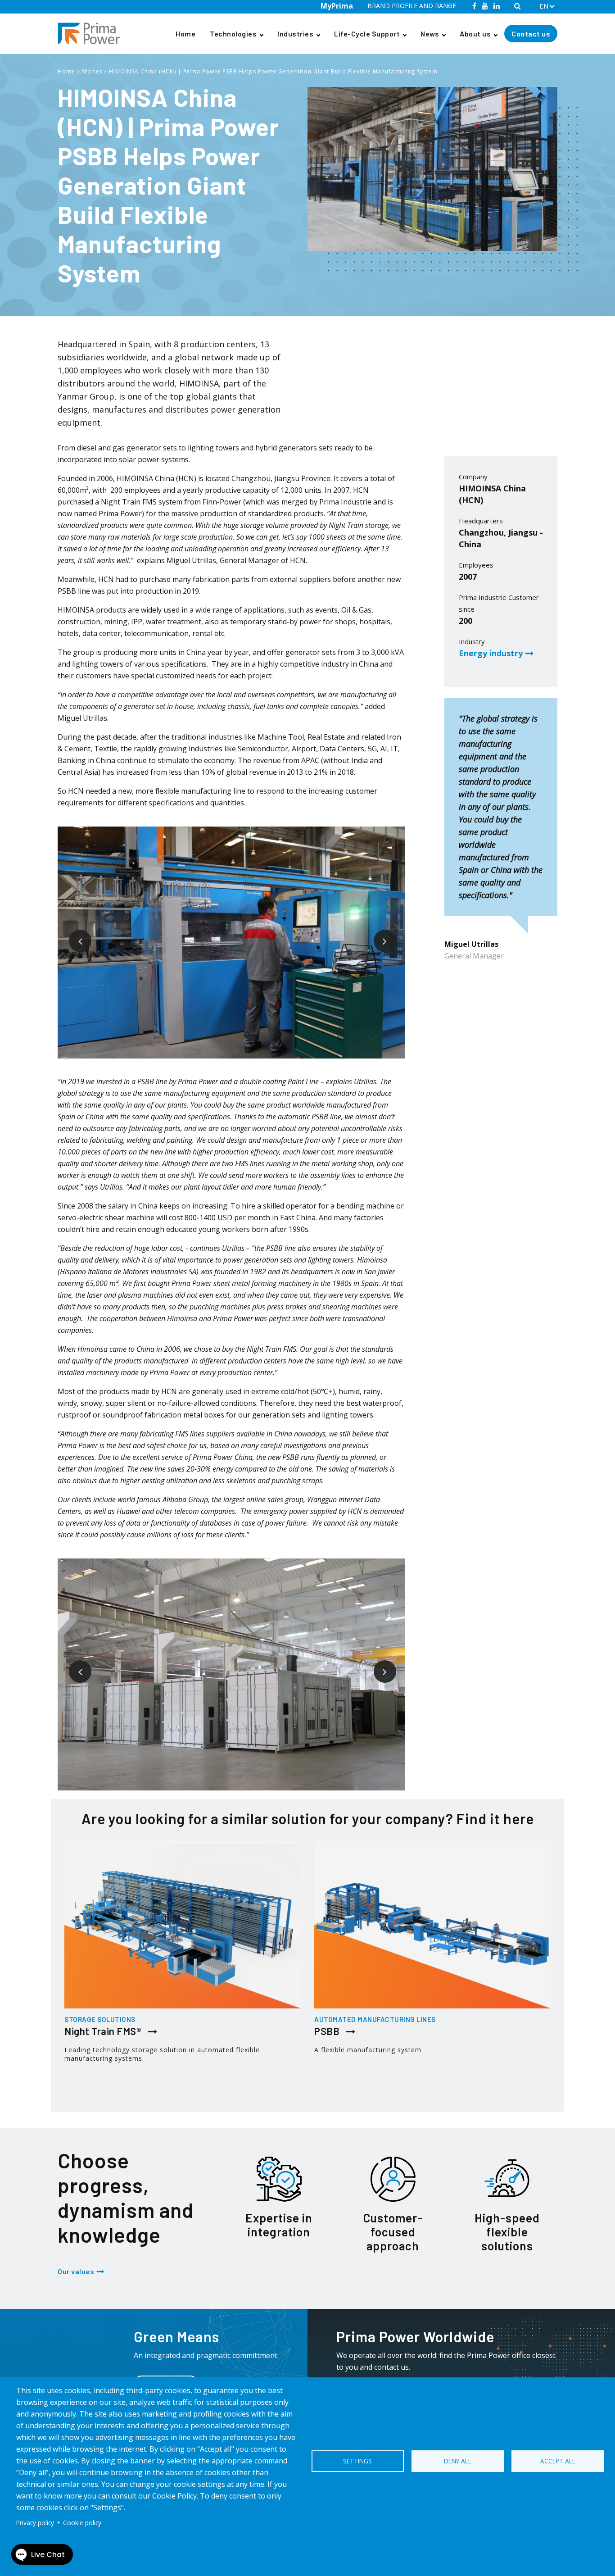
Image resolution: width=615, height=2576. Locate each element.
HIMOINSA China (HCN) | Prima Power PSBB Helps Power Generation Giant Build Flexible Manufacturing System (273, 71)
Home (185, 34)
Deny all (458, 2461)
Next (378, 934)
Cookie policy (82, 2523)
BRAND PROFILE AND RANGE (412, 6)
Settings (357, 2461)
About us (475, 34)
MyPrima (337, 6)
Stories (92, 71)
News (430, 34)
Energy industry (491, 653)
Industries (295, 34)
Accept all (558, 2461)
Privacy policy (35, 2523)
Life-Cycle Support (367, 34)
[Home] (92, 34)
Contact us (531, 34)
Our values (76, 2271)
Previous (73, 934)
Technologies (233, 34)
